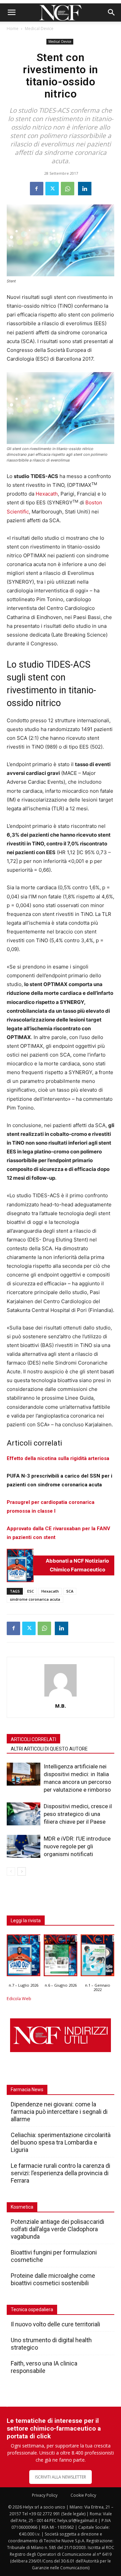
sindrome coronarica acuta (35, 1599)
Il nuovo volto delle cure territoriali (56, 2324)
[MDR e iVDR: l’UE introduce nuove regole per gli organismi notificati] (24, 1846)
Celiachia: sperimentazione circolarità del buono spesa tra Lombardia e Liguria (61, 2142)
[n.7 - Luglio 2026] (20, 1565)
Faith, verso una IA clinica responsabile (44, 2367)
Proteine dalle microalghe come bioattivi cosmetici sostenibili (53, 2279)
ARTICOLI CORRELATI (33, 1739)
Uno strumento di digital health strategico (51, 2344)
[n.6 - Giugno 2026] (61, 1957)
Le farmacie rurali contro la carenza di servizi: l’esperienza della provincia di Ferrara (61, 2173)
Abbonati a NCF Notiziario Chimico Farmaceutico (77, 1565)
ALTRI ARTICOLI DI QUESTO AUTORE (49, 1749)
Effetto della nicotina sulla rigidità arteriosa (58, 1458)
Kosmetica (22, 2207)
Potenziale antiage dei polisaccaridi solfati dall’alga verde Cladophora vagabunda (57, 2229)
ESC (31, 1591)
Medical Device (39, 29)
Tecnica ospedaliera (32, 2309)
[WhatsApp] (68, 189)
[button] (11, 12)
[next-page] (22, 1871)
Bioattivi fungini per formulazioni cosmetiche (54, 2256)
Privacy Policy (45, 2495)
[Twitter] (52, 189)
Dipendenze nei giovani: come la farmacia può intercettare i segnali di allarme (59, 2112)
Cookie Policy (83, 2495)
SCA (70, 1591)
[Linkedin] (85, 189)
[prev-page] (11, 1871)
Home (13, 29)
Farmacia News (27, 2090)
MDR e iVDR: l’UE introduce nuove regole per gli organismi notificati (77, 1846)
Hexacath (47, 494)
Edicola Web (19, 1999)
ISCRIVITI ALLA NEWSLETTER (61, 2477)
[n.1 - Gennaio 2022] (97, 1957)
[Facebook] (37, 189)
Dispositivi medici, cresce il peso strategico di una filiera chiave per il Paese (78, 1814)
